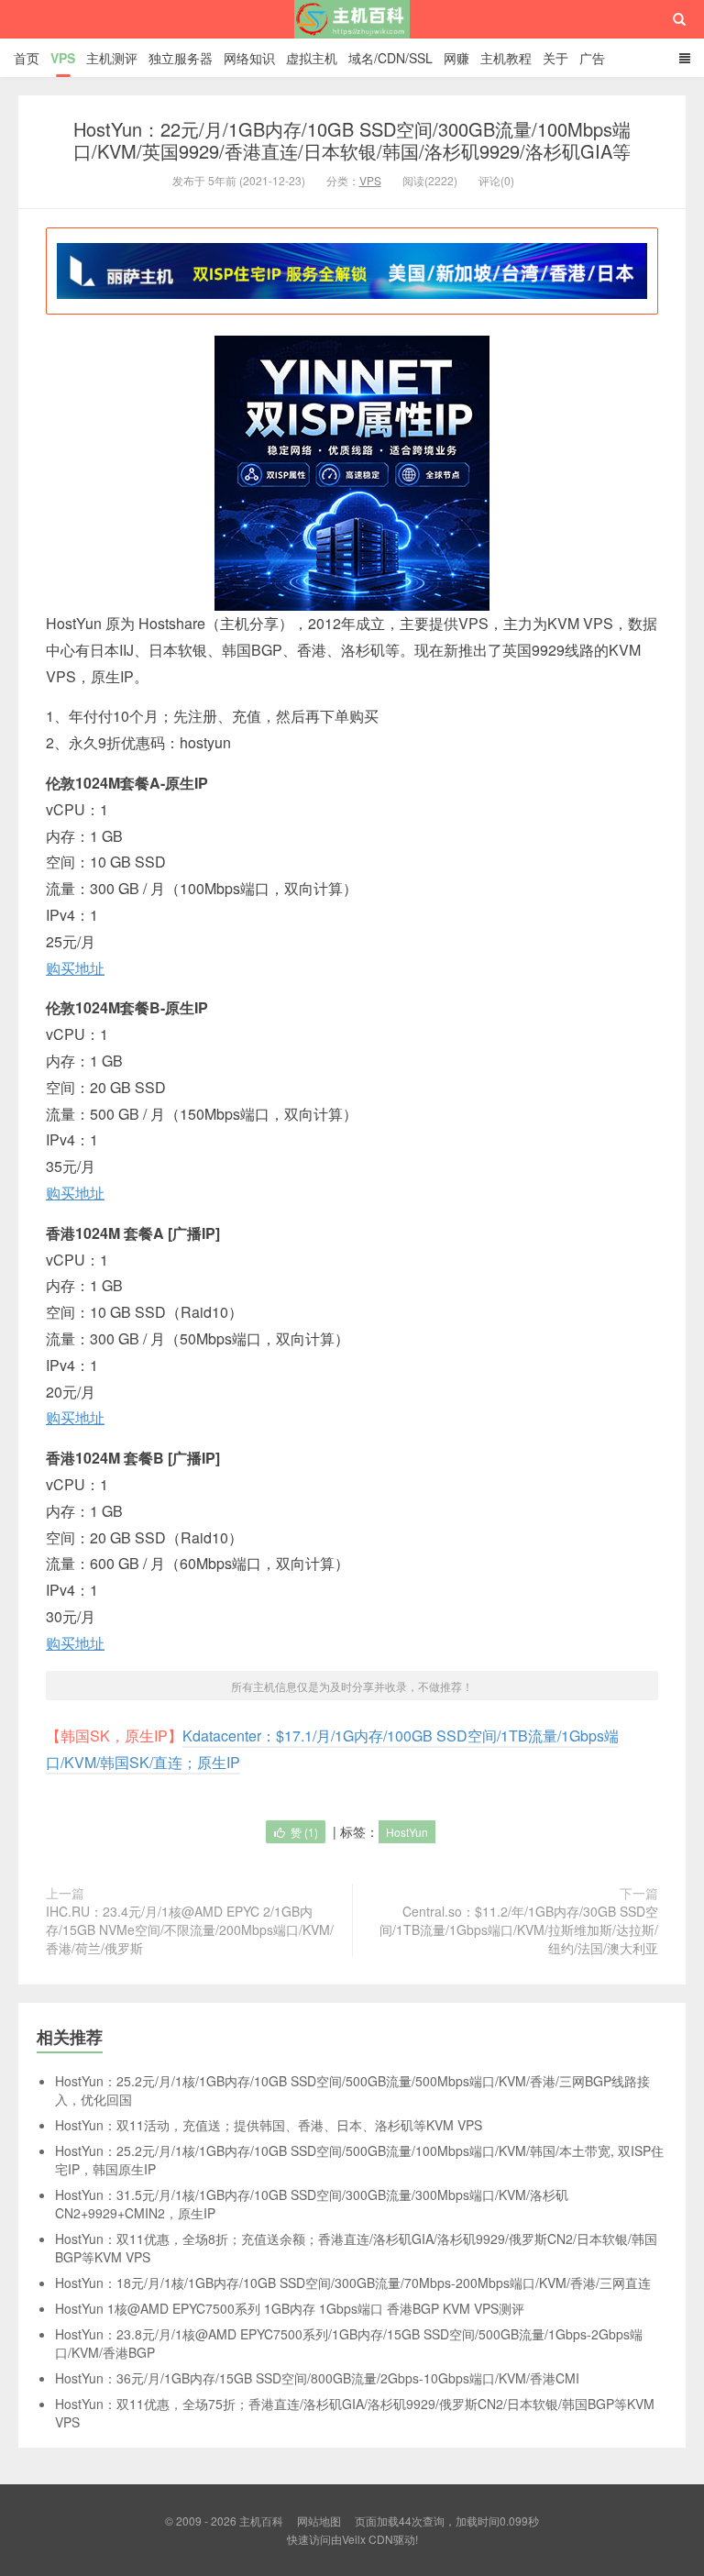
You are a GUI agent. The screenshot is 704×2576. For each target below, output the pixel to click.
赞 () (304, 1832)
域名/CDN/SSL (390, 58)
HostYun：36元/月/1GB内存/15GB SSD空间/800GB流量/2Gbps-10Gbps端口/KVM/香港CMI (317, 2378)
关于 (555, 58)
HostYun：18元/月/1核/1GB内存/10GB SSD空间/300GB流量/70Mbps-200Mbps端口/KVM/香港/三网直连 (353, 2283)
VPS (63, 58)
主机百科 (352, 36)
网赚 (456, 58)
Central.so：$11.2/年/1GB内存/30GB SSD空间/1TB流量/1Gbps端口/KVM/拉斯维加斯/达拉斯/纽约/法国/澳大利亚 (519, 1929)
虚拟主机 (312, 58)
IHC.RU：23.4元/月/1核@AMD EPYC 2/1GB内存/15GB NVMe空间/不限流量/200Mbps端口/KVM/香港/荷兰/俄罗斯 (190, 1929)
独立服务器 (181, 58)
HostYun (407, 1832)
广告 (592, 58)
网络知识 (249, 58)
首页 (27, 58)
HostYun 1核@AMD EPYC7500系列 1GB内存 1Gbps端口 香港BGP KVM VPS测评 (290, 2308)
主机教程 (506, 58)
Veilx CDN (368, 2539)
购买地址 (75, 968)
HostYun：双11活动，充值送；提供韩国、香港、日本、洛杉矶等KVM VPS (269, 2125)
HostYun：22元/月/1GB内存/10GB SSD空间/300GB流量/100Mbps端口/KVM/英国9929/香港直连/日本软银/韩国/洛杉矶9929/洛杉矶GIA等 (352, 140)
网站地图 (319, 2521)
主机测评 (112, 58)
